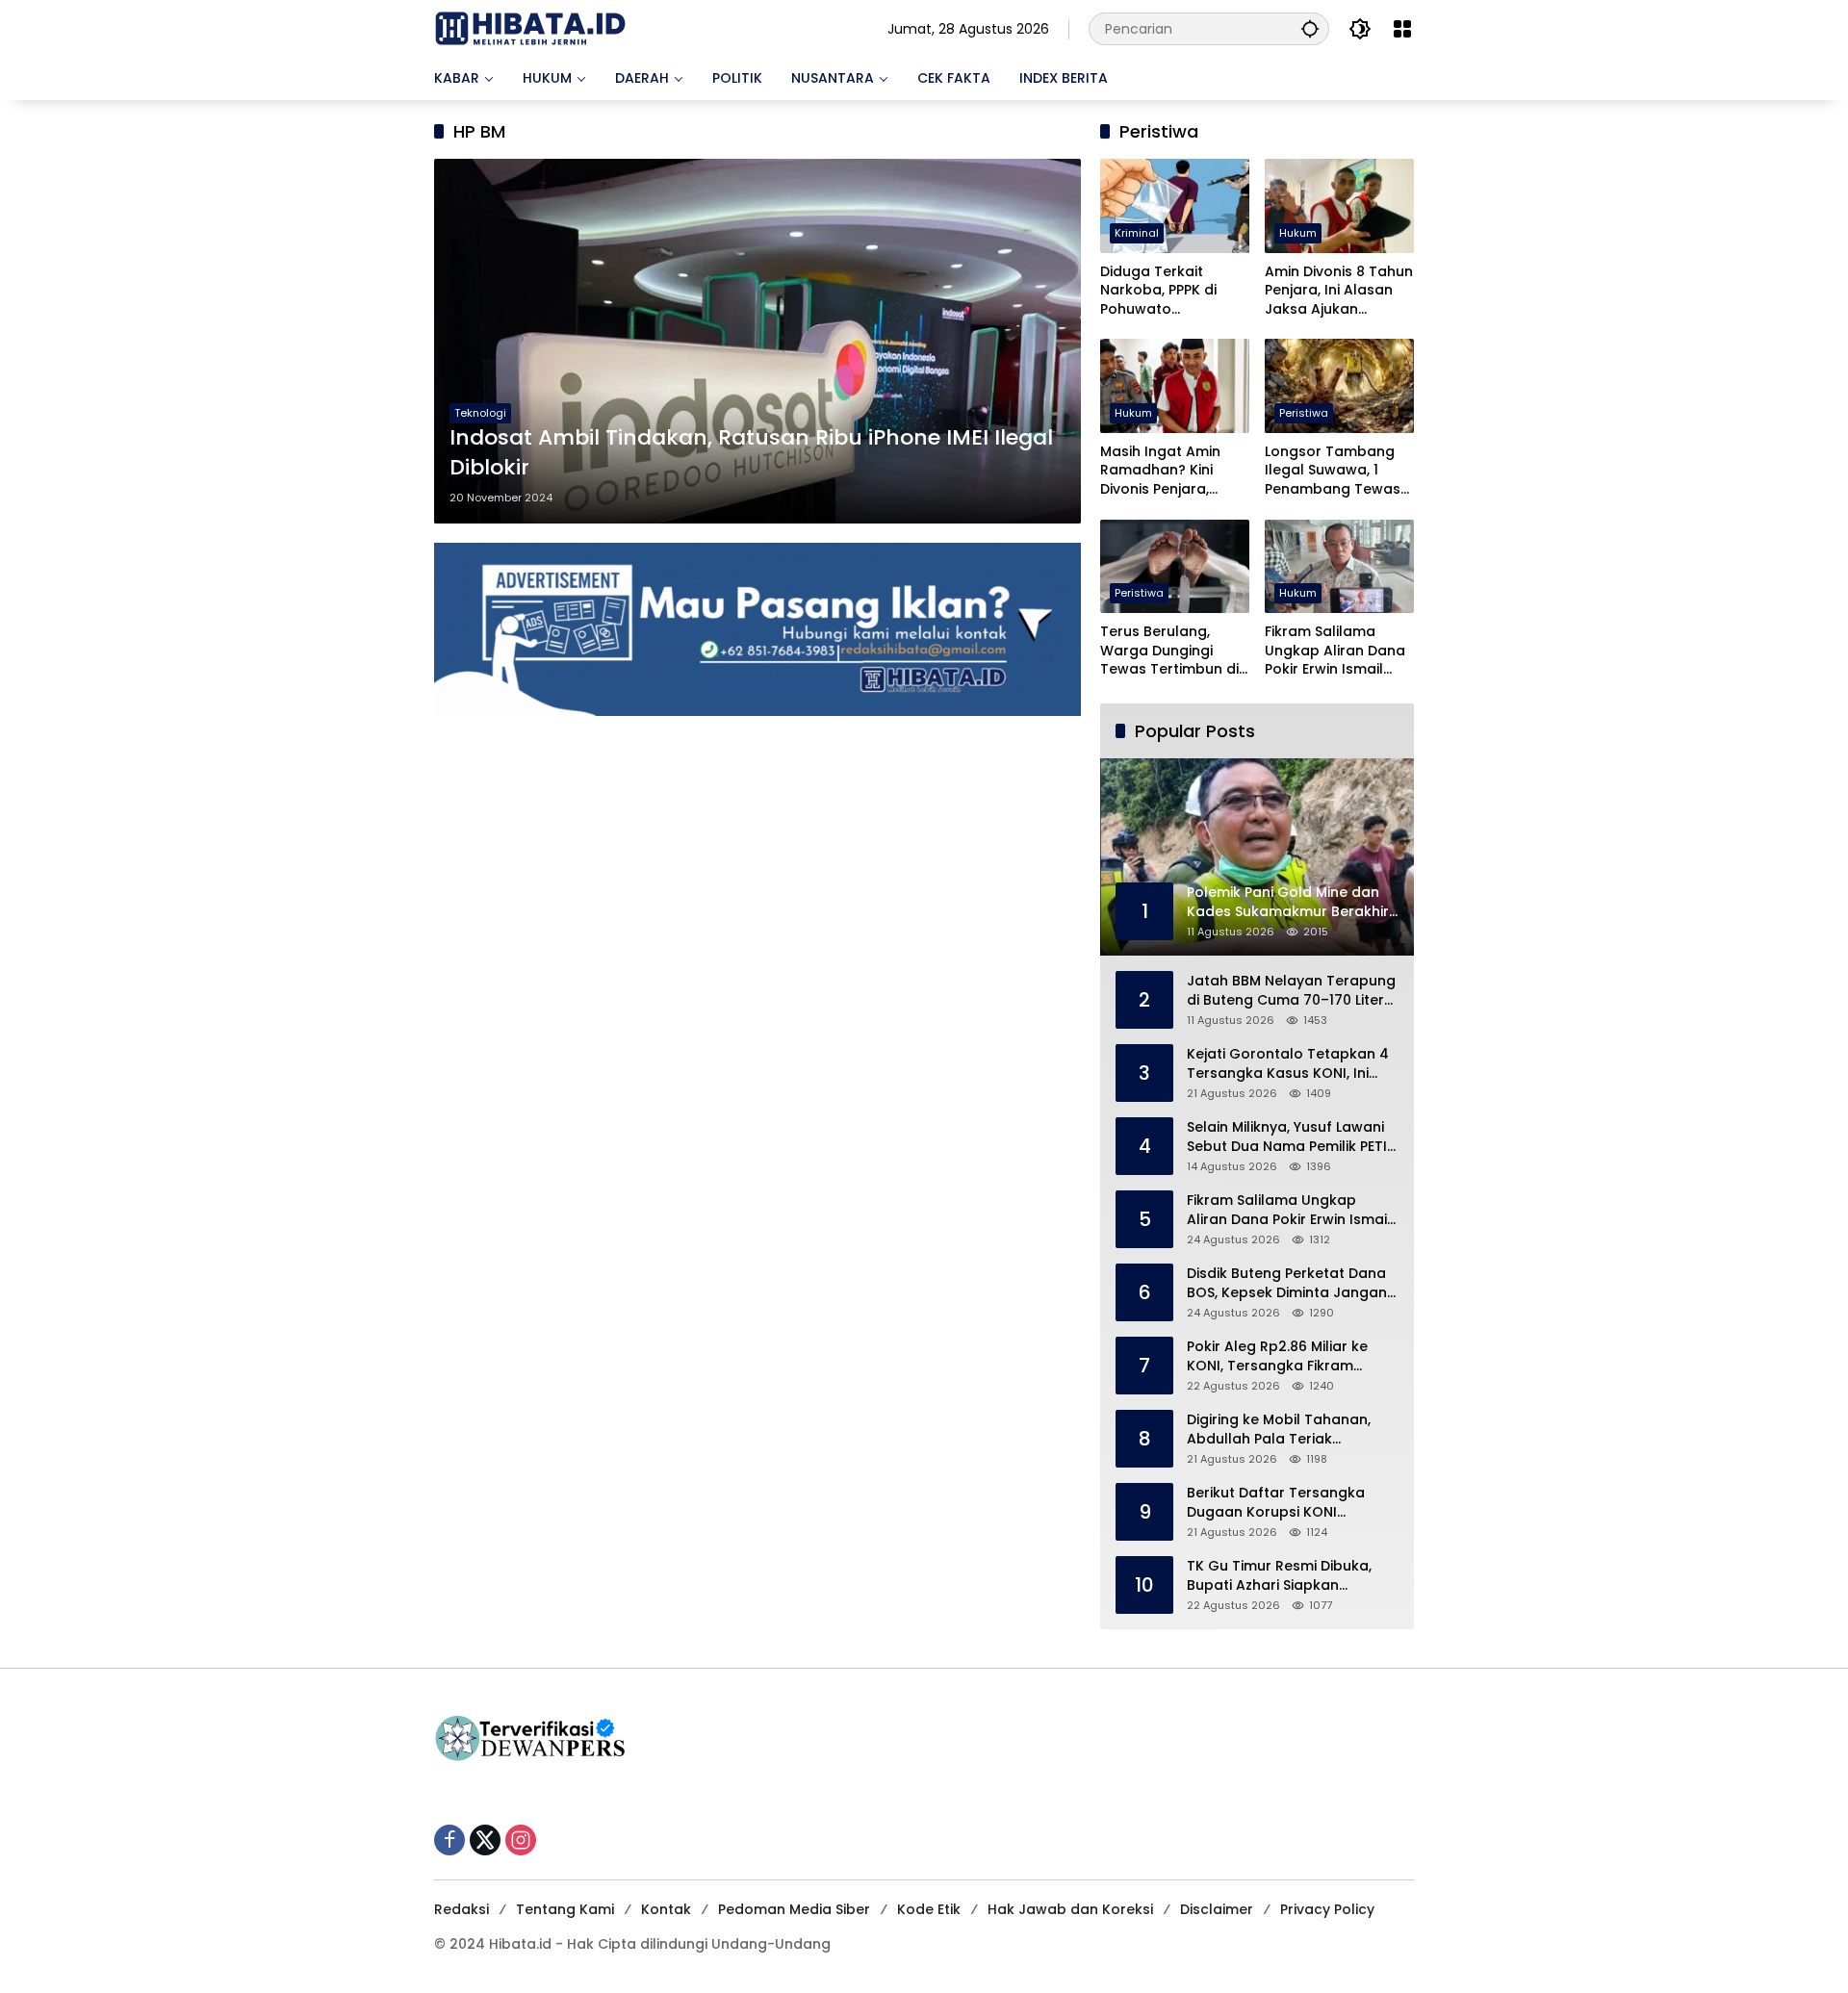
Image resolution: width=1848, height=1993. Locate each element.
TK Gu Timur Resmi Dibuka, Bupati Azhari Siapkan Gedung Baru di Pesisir (1279, 1576)
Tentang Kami (565, 1909)
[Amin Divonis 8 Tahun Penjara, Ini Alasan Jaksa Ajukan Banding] (1339, 205)
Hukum (1298, 233)
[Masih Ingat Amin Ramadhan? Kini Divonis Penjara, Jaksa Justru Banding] (1175, 385)
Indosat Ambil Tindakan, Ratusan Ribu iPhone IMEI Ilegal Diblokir (751, 453)
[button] (1310, 28)
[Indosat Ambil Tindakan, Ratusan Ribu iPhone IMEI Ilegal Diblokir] (757, 341)
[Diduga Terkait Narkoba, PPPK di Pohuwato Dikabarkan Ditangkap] (1175, 205)
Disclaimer (1217, 1909)
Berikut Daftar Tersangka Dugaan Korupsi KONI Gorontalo (1276, 1503)
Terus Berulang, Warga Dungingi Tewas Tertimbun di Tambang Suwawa (1169, 651)
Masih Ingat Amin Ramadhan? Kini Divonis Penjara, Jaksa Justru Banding (1160, 471)
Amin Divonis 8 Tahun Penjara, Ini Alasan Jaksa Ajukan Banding (1339, 291)
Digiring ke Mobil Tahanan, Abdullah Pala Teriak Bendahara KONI (1279, 1430)
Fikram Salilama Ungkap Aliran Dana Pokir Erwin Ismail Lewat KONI (1335, 651)
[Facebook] (449, 1840)
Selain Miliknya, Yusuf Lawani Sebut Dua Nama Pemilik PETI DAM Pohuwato (1287, 1137)
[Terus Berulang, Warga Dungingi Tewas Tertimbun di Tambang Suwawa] (1175, 566)
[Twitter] (485, 1840)
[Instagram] (521, 1840)
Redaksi (462, 1909)
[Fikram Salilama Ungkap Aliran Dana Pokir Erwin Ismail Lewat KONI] (1339, 566)
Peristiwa (1304, 413)
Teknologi (480, 413)
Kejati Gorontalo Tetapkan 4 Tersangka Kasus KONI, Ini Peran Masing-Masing (1288, 1064)
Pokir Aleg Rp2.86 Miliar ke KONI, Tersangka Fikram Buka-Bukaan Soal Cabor (1277, 1356)
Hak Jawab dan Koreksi (1070, 1909)
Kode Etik (929, 1909)
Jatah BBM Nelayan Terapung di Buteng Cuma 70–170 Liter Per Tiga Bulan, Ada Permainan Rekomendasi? (1291, 991)
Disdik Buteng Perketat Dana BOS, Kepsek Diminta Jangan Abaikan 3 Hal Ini (1287, 1283)
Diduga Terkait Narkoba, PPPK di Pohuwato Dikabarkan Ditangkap (1158, 291)
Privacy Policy (1327, 1909)
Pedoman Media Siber (794, 1909)
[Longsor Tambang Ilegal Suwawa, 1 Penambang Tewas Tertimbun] (1339, 385)
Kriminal (1137, 233)
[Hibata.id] (530, 28)
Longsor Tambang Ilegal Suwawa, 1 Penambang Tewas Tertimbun (1333, 471)
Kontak (666, 1909)
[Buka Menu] (1402, 29)
